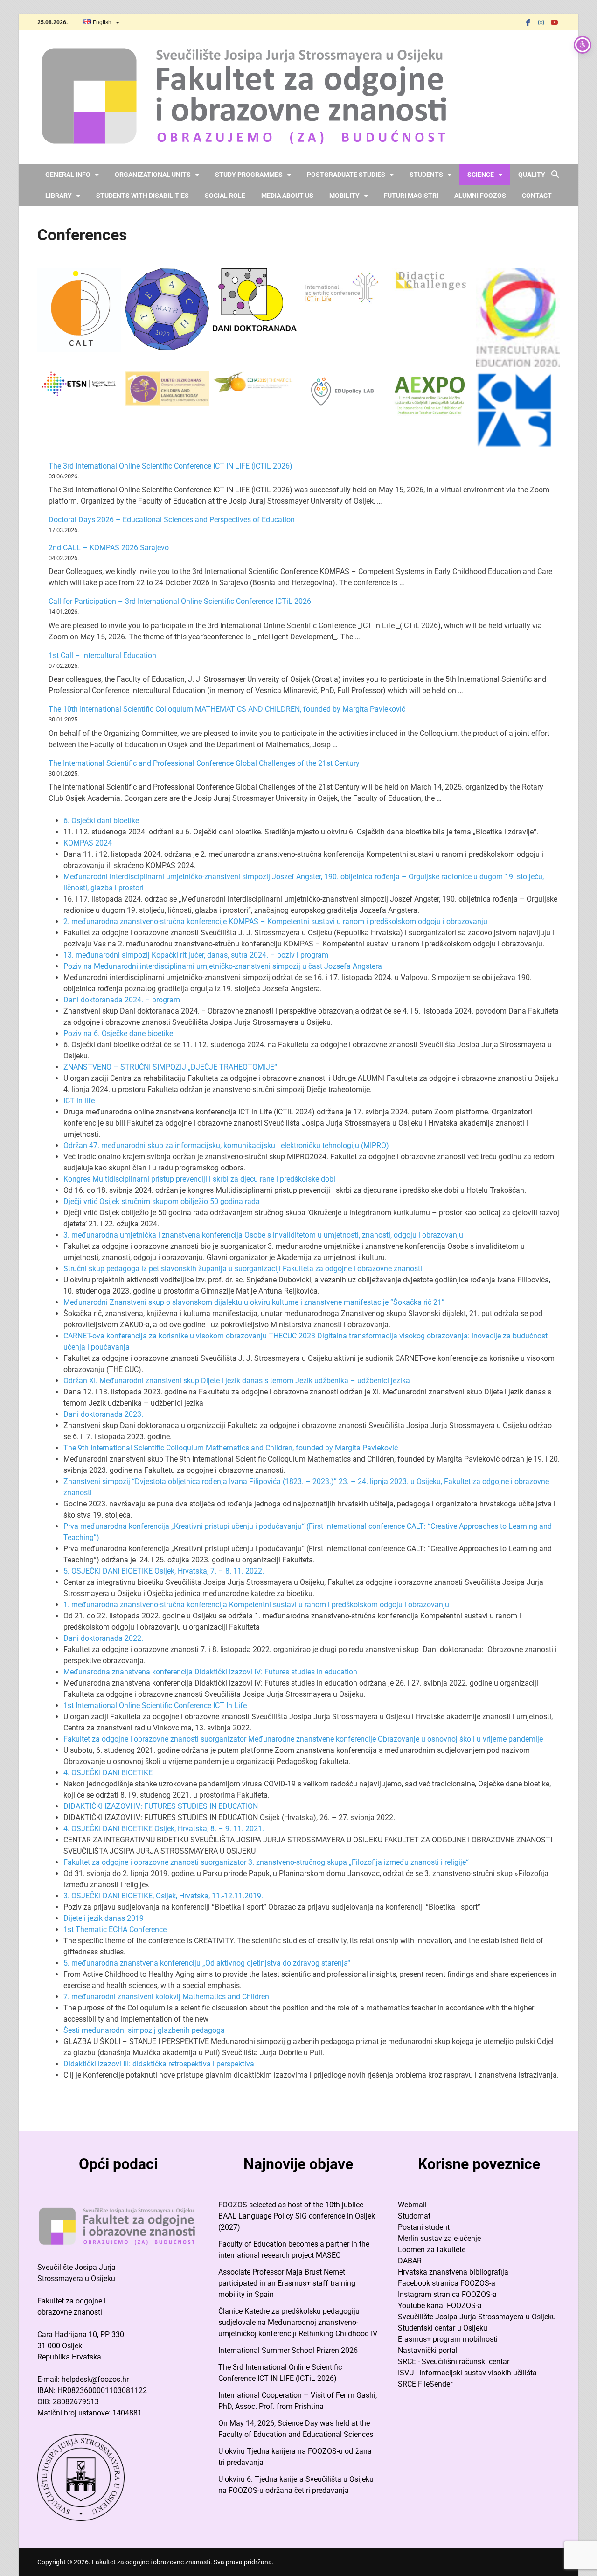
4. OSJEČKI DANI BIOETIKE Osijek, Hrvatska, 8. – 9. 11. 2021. (164, 1829)
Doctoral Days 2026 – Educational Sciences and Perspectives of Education (172, 520)
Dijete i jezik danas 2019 (104, 1918)
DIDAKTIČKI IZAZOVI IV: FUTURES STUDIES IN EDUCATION (161, 1806)
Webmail (412, 2205)
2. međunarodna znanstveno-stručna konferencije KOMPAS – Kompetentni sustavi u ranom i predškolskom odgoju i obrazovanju (275, 921)
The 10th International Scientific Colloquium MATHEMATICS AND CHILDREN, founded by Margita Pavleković (227, 709)
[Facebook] (528, 22)
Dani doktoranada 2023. (103, 1414)
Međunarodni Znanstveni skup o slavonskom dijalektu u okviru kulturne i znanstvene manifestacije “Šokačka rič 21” (254, 1302)
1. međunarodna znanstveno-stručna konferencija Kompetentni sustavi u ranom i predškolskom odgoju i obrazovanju (256, 1605)
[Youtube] (554, 22)
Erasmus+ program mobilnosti (448, 2339)
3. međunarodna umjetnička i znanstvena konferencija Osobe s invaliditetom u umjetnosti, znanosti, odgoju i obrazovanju (263, 1235)
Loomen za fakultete (432, 2250)
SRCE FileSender (425, 2384)
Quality (532, 175)
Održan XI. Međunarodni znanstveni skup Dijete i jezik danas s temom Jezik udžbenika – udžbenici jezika (237, 1381)
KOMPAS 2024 (88, 843)
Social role (225, 196)
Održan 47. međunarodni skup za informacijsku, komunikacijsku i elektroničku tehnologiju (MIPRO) (226, 1145)
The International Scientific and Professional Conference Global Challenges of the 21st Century (204, 763)
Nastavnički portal (428, 2350)
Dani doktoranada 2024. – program (122, 1000)
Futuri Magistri (411, 196)
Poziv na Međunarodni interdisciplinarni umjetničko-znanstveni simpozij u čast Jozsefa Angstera (223, 966)
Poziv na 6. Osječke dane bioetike (118, 1033)
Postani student (424, 2227)
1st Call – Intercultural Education (102, 655)
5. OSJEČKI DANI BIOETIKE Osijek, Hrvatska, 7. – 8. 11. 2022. (164, 1571)
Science (481, 175)
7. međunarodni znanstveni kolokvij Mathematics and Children (166, 1997)
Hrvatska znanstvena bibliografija (453, 2272)
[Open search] (555, 175)
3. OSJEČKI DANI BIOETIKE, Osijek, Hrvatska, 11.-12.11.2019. (163, 1896)
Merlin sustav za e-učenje (439, 2238)
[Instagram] (541, 22)
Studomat (414, 2216)
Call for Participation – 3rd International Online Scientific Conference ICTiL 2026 (180, 601)
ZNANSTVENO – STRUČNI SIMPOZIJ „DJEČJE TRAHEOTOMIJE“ (170, 1067)
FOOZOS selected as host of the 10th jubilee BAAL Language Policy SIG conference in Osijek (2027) (297, 2216)
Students (426, 175)
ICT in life (79, 1101)
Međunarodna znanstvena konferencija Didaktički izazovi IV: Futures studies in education (210, 1672)
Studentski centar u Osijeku (443, 2328)
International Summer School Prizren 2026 (288, 2350)
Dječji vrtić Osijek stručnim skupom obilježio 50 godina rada (162, 1201)
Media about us (287, 196)
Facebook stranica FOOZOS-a (447, 2283)
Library (59, 196)
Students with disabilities (142, 196)
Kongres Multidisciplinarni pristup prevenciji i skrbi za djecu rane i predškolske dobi (199, 1179)
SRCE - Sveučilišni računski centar (454, 2362)
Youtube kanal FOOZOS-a (440, 2306)
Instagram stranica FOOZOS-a (447, 2294)
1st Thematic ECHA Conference (115, 1929)
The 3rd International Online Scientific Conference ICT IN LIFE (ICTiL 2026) (170, 466)
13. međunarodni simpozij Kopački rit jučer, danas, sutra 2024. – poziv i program (196, 955)
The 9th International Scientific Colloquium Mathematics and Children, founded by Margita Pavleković (231, 1448)
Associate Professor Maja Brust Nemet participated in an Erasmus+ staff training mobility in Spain (287, 2283)
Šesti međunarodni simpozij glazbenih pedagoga (144, 2030)
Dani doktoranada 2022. (103, 1638)
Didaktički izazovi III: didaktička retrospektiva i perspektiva (159, 2064)
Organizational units (153, 175)
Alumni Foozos (480, 196)
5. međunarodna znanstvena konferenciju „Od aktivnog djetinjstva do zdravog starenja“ (207, 1963)
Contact (537, 196)
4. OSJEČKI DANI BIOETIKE (108, 1773)
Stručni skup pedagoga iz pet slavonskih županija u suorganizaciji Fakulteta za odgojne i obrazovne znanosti (243, 1269)
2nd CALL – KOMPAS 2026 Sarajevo (109, 548)
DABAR (410, 2261)
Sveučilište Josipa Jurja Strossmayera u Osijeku (477, 2317)
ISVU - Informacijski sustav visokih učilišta (467, 2373)
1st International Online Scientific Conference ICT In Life (155, 1705)
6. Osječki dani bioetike (101, 821)
